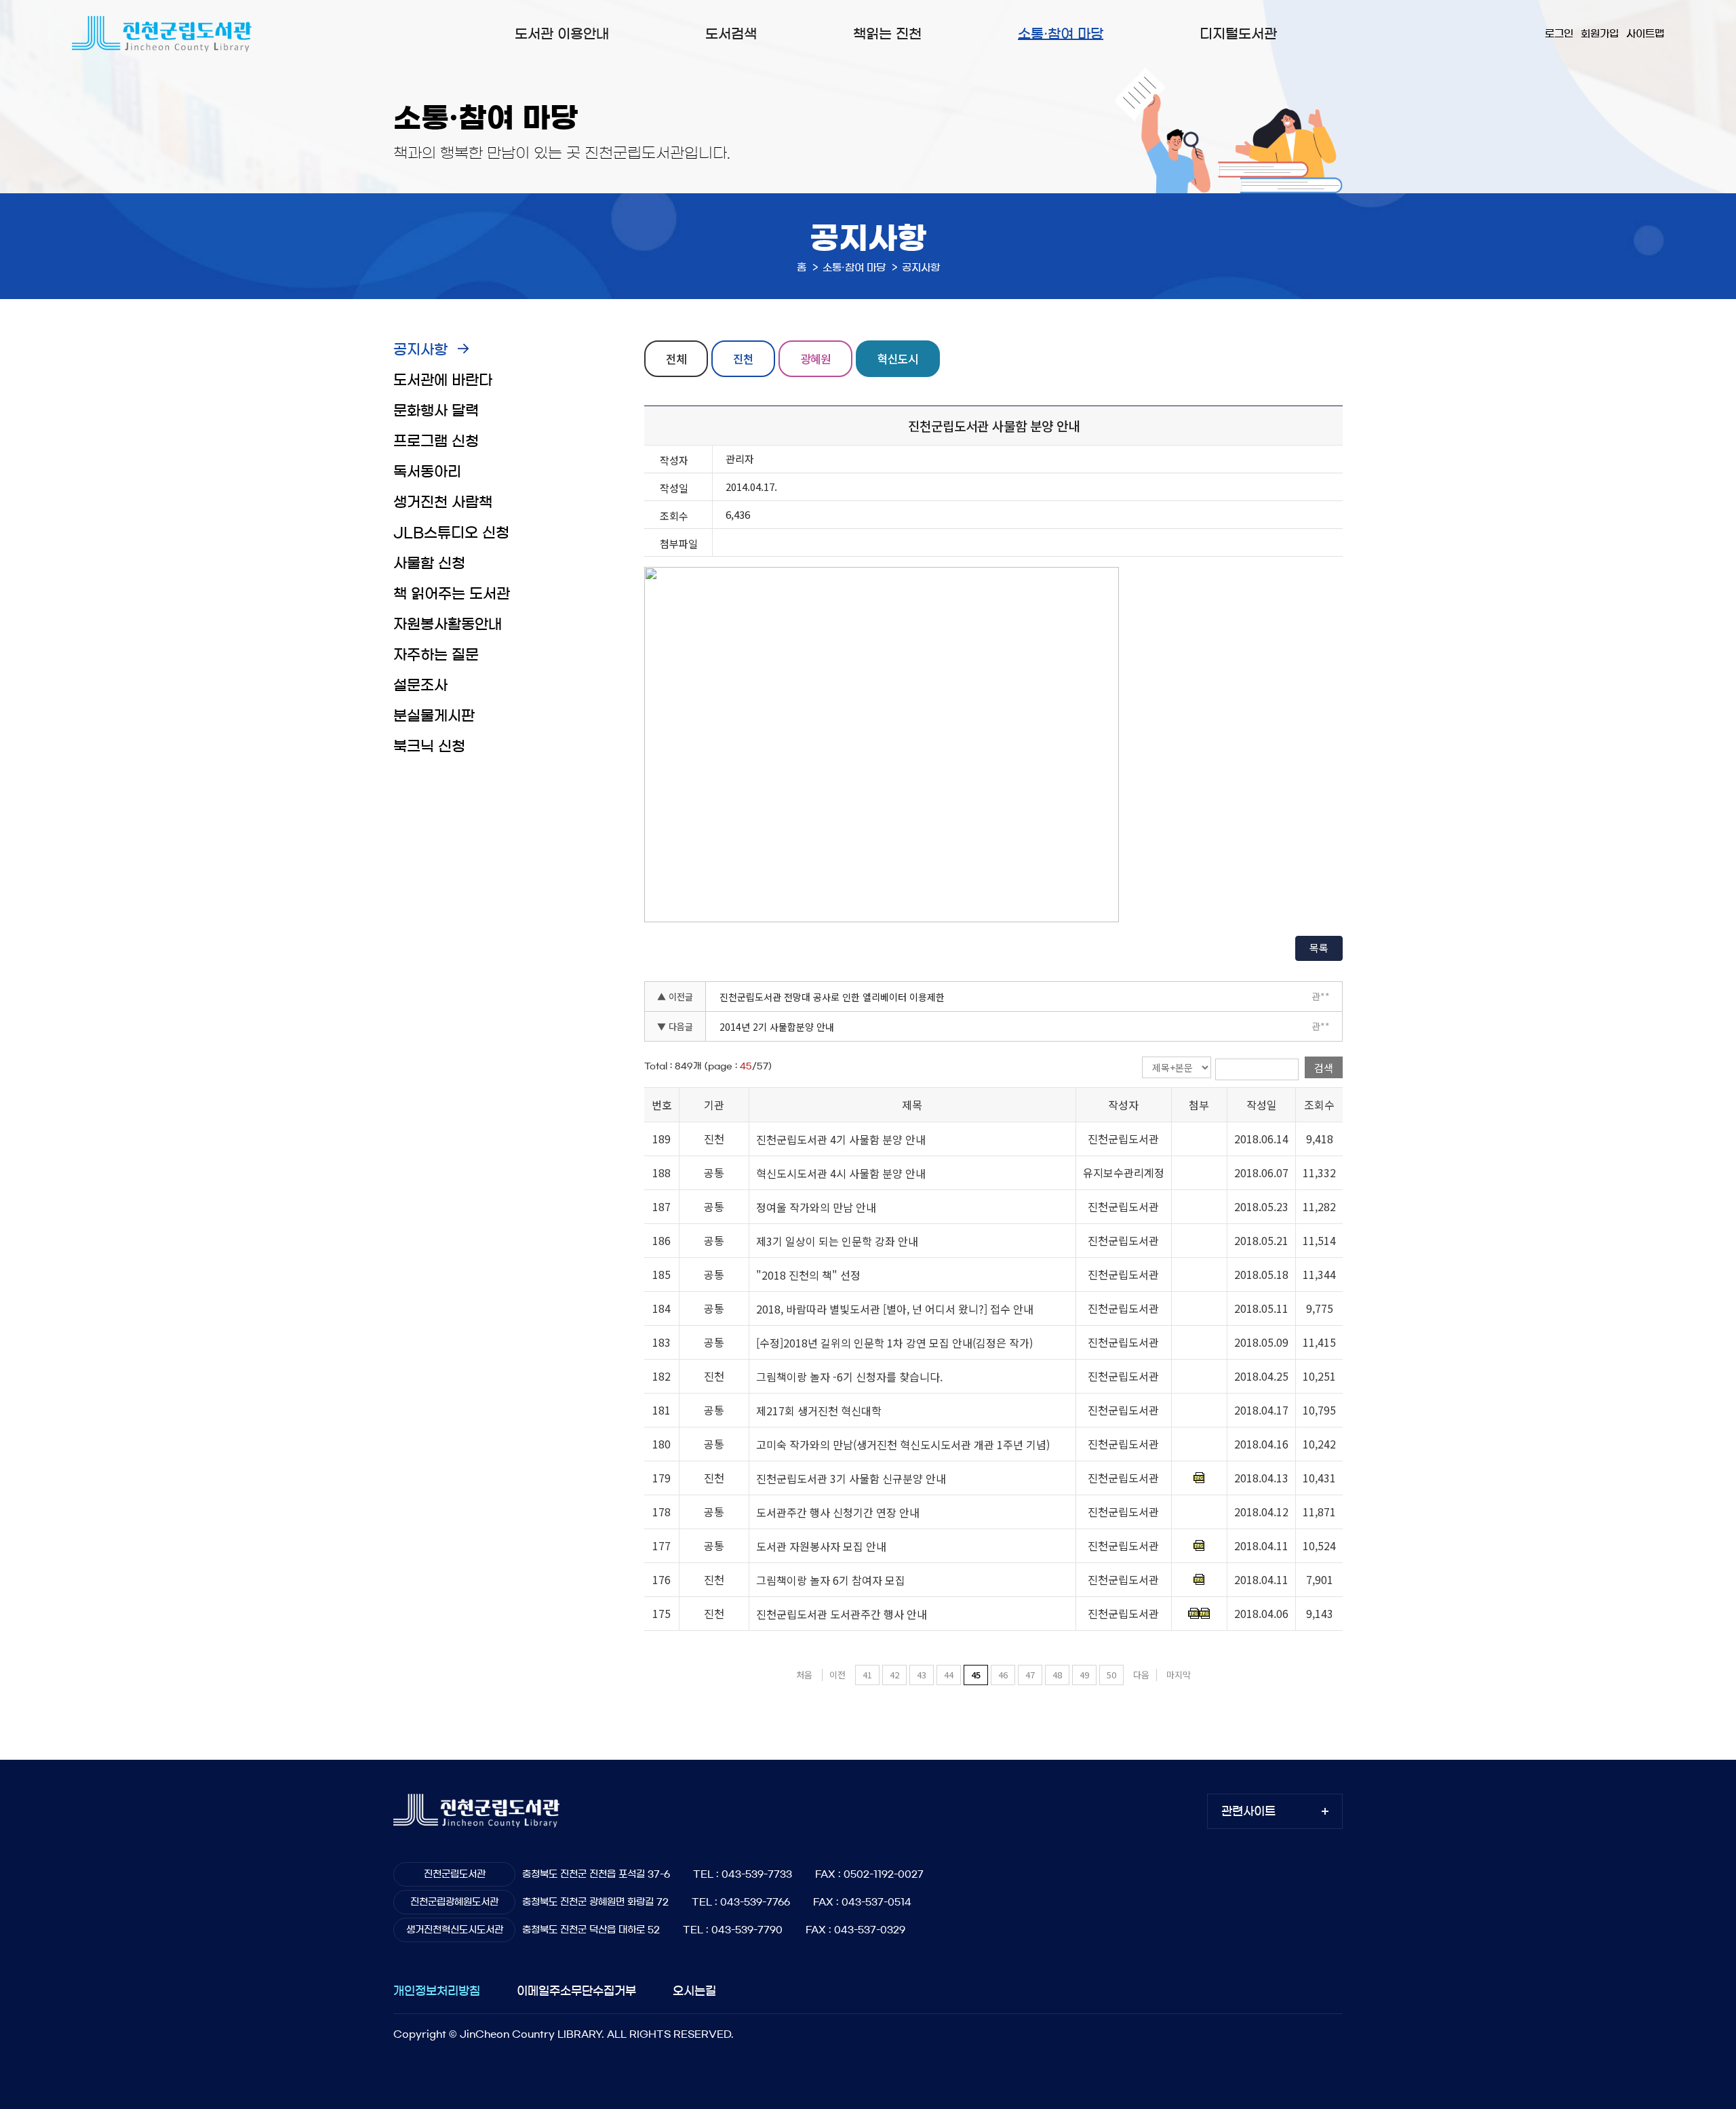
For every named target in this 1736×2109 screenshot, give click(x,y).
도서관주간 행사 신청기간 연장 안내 (838, 1512)
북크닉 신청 (429, 746)
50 (1111, 1675)
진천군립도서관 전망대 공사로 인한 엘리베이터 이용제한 (832, 997)
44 (949, 1675)
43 (922, 1675)
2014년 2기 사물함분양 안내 (777, 1027)
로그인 (1559, 34)
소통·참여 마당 (1061, 34)
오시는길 (694, 1991)
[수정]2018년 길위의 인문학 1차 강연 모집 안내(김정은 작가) (894, 1343)
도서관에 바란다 (443, 380)
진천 (743, 358)
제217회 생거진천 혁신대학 (819, 1411)
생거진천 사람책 (443, 502)
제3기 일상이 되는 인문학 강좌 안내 (837, 1241)
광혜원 (815, 358)
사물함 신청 (429, 563)
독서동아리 (427, 472)
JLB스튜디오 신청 (451, 533)
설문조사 (420, 685)
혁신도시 (898, 358)
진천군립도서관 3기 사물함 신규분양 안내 (851, 1478)
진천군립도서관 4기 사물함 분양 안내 (841, 1139)
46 (1003, 1675)
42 (894, 1675)
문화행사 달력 (436, 411)
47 (1030, 1675)
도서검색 (731, 34)
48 (1057, 1675)
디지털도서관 (1238, 34)
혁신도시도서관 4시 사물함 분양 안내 (841, 1173)
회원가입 (1600, 34)
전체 (676, 358)
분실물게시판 (434, 716)
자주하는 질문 (436, 655)
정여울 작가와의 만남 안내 (816, 1207)
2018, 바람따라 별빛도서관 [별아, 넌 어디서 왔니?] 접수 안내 (895, 1309)
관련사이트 (1248, 1811)
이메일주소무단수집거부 (576, 1991)
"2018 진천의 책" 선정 (808, 1275)
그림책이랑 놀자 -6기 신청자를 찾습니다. (849, 1377)
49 (1084, 1675)
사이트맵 (1645, 34)
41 (867, 1675)
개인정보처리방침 (437, 1991)
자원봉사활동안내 (448, 624)
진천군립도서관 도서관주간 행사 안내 (842, 1614)
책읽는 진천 (887, 34)
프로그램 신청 (436, 441)
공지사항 (420, 350)
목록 (1319, 948)
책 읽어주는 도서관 (452, 594)
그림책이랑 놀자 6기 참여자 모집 (831, 1580)
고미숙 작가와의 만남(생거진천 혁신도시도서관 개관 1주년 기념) (903, 1444)
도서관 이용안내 (562, 34)
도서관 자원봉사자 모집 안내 (821, 1546)
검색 (1324, 1068)
